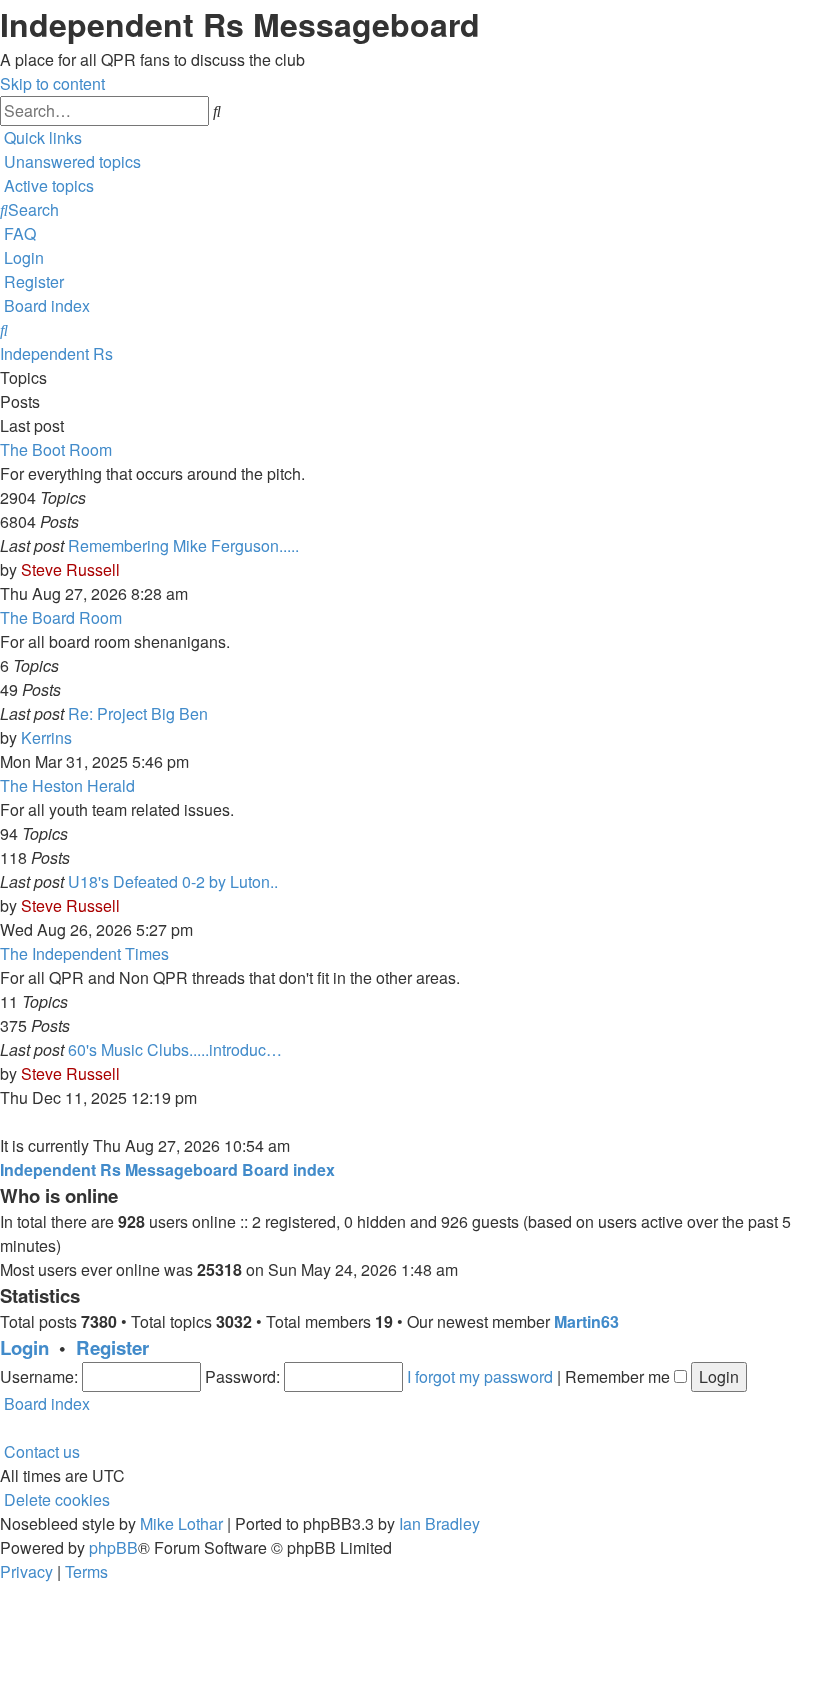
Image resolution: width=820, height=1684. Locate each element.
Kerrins (46, 737)
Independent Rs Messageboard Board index (167, 1169)
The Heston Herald (67, 785)
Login (24, 1347)
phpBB (113, 1547)
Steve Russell (70, 569)
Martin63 (586, 1321)
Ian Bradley (439, 1523)
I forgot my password (480, 1376)
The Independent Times (84, 953)
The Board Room (61, 617)
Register (112, 1347)
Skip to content (52, 83)
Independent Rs (56, 353)
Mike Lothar (181, 1523)
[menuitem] (70, 161)
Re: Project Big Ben (138, 713)
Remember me (619, 1376)
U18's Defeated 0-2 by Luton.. (173, 881)
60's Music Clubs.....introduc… (175, 1049)
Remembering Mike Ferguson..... (183, 545)
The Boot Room (56, 449)
